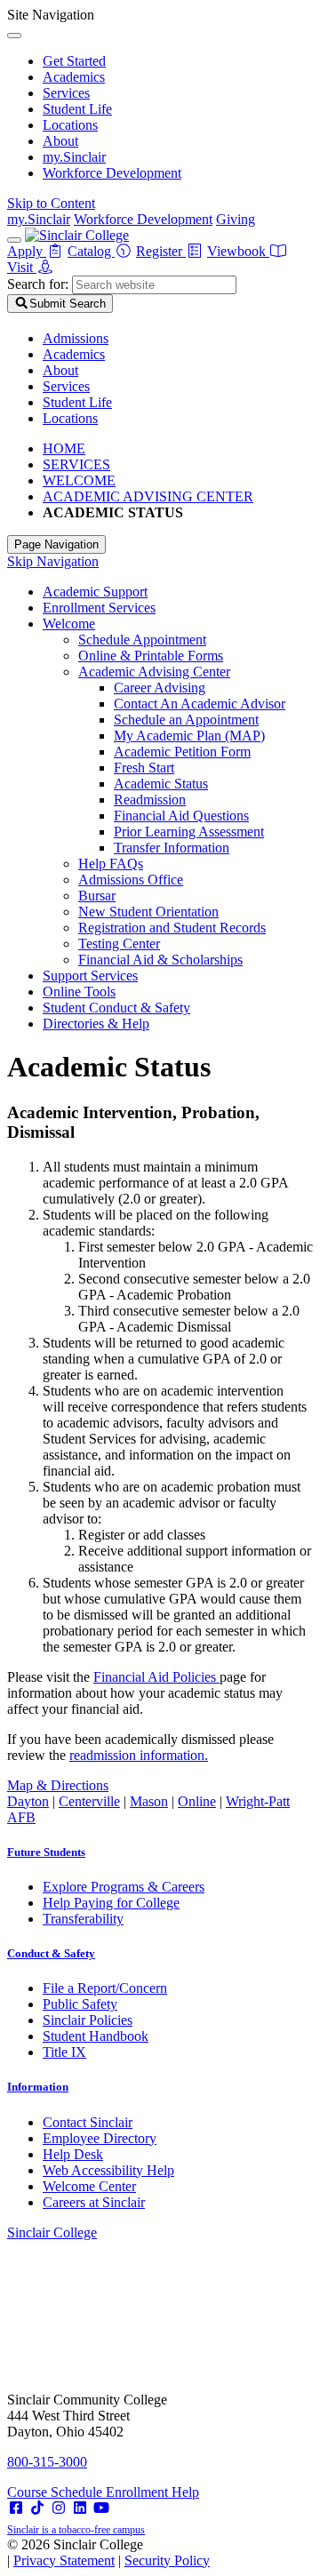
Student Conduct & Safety (116, 1008)
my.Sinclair (74, 157)
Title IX (64, 2052)
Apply (27, 251)
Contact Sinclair (88, 2122)
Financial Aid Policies (156, 1677)
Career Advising (160, 688)
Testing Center (119, 944)
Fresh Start (144, 768)
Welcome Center (89, 2186)
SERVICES (76, 464)
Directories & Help (96, 1024)
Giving (236, 219)
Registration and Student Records (172, 928)
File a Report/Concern (105, 1988)
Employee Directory (100, 2138)
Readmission (150, 800)
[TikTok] (37, 2508)
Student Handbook (96, 2036)
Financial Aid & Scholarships (160, 960)
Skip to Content (51, 203)
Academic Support (95, 592)
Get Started (74, 61)
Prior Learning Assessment (189, 832)
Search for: (38, 284)
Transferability (83, 1919)
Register (161, 251)
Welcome (69, 624)
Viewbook (238, 251)
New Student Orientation (148, 912)
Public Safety (80, 2004)
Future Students (46, 1852)
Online (197, 1801)
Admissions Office (131, 880)
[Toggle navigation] (14, 240)
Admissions (76, 338)
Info (38, 2087)
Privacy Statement (64, 2560)
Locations (70, 125)
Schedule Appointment (142, 640)
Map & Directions (58, 1785)
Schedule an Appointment (186, 720)
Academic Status (161, 784)
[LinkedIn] (80, 2508)
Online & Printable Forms (151, 656)
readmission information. (139, 1755)
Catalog (91, 251)
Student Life (77, 109)
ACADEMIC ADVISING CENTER (148, 496)
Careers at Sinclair (94, 2202)
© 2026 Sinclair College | (108, 2552)
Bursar (97, 896)
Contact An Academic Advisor (200, 704)
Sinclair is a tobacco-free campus (76, 2530)
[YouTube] (101, 2508)
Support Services (90, 976)
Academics (74, 77)
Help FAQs (111, 864)
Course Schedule (56, 2492)
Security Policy (167, 2560)
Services (66, 93)
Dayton (28, 1801)
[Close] (14, 36)
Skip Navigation (53, 561)
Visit (22, 267)
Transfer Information (172, 848)
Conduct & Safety (51, 1953)
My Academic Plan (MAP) (189, 736)
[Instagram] (59, 2508)
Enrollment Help (152, 2492)
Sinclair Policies (88, 2020)
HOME (64, 448)
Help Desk (73, 2154)
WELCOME (79, 480)
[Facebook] (16, 2508)
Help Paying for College (111, 1903)
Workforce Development (112, 173)
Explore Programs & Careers (124, 1887)
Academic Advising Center (154, 672)
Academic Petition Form (182, 752)
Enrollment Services (99, 608)
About (60, 141)
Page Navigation (56, 544)
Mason (149, 1801)
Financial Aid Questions (181, 816)
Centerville (89, 1801)
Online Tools (79, 992)
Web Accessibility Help (108, 2170)
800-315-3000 (47, 2462)
